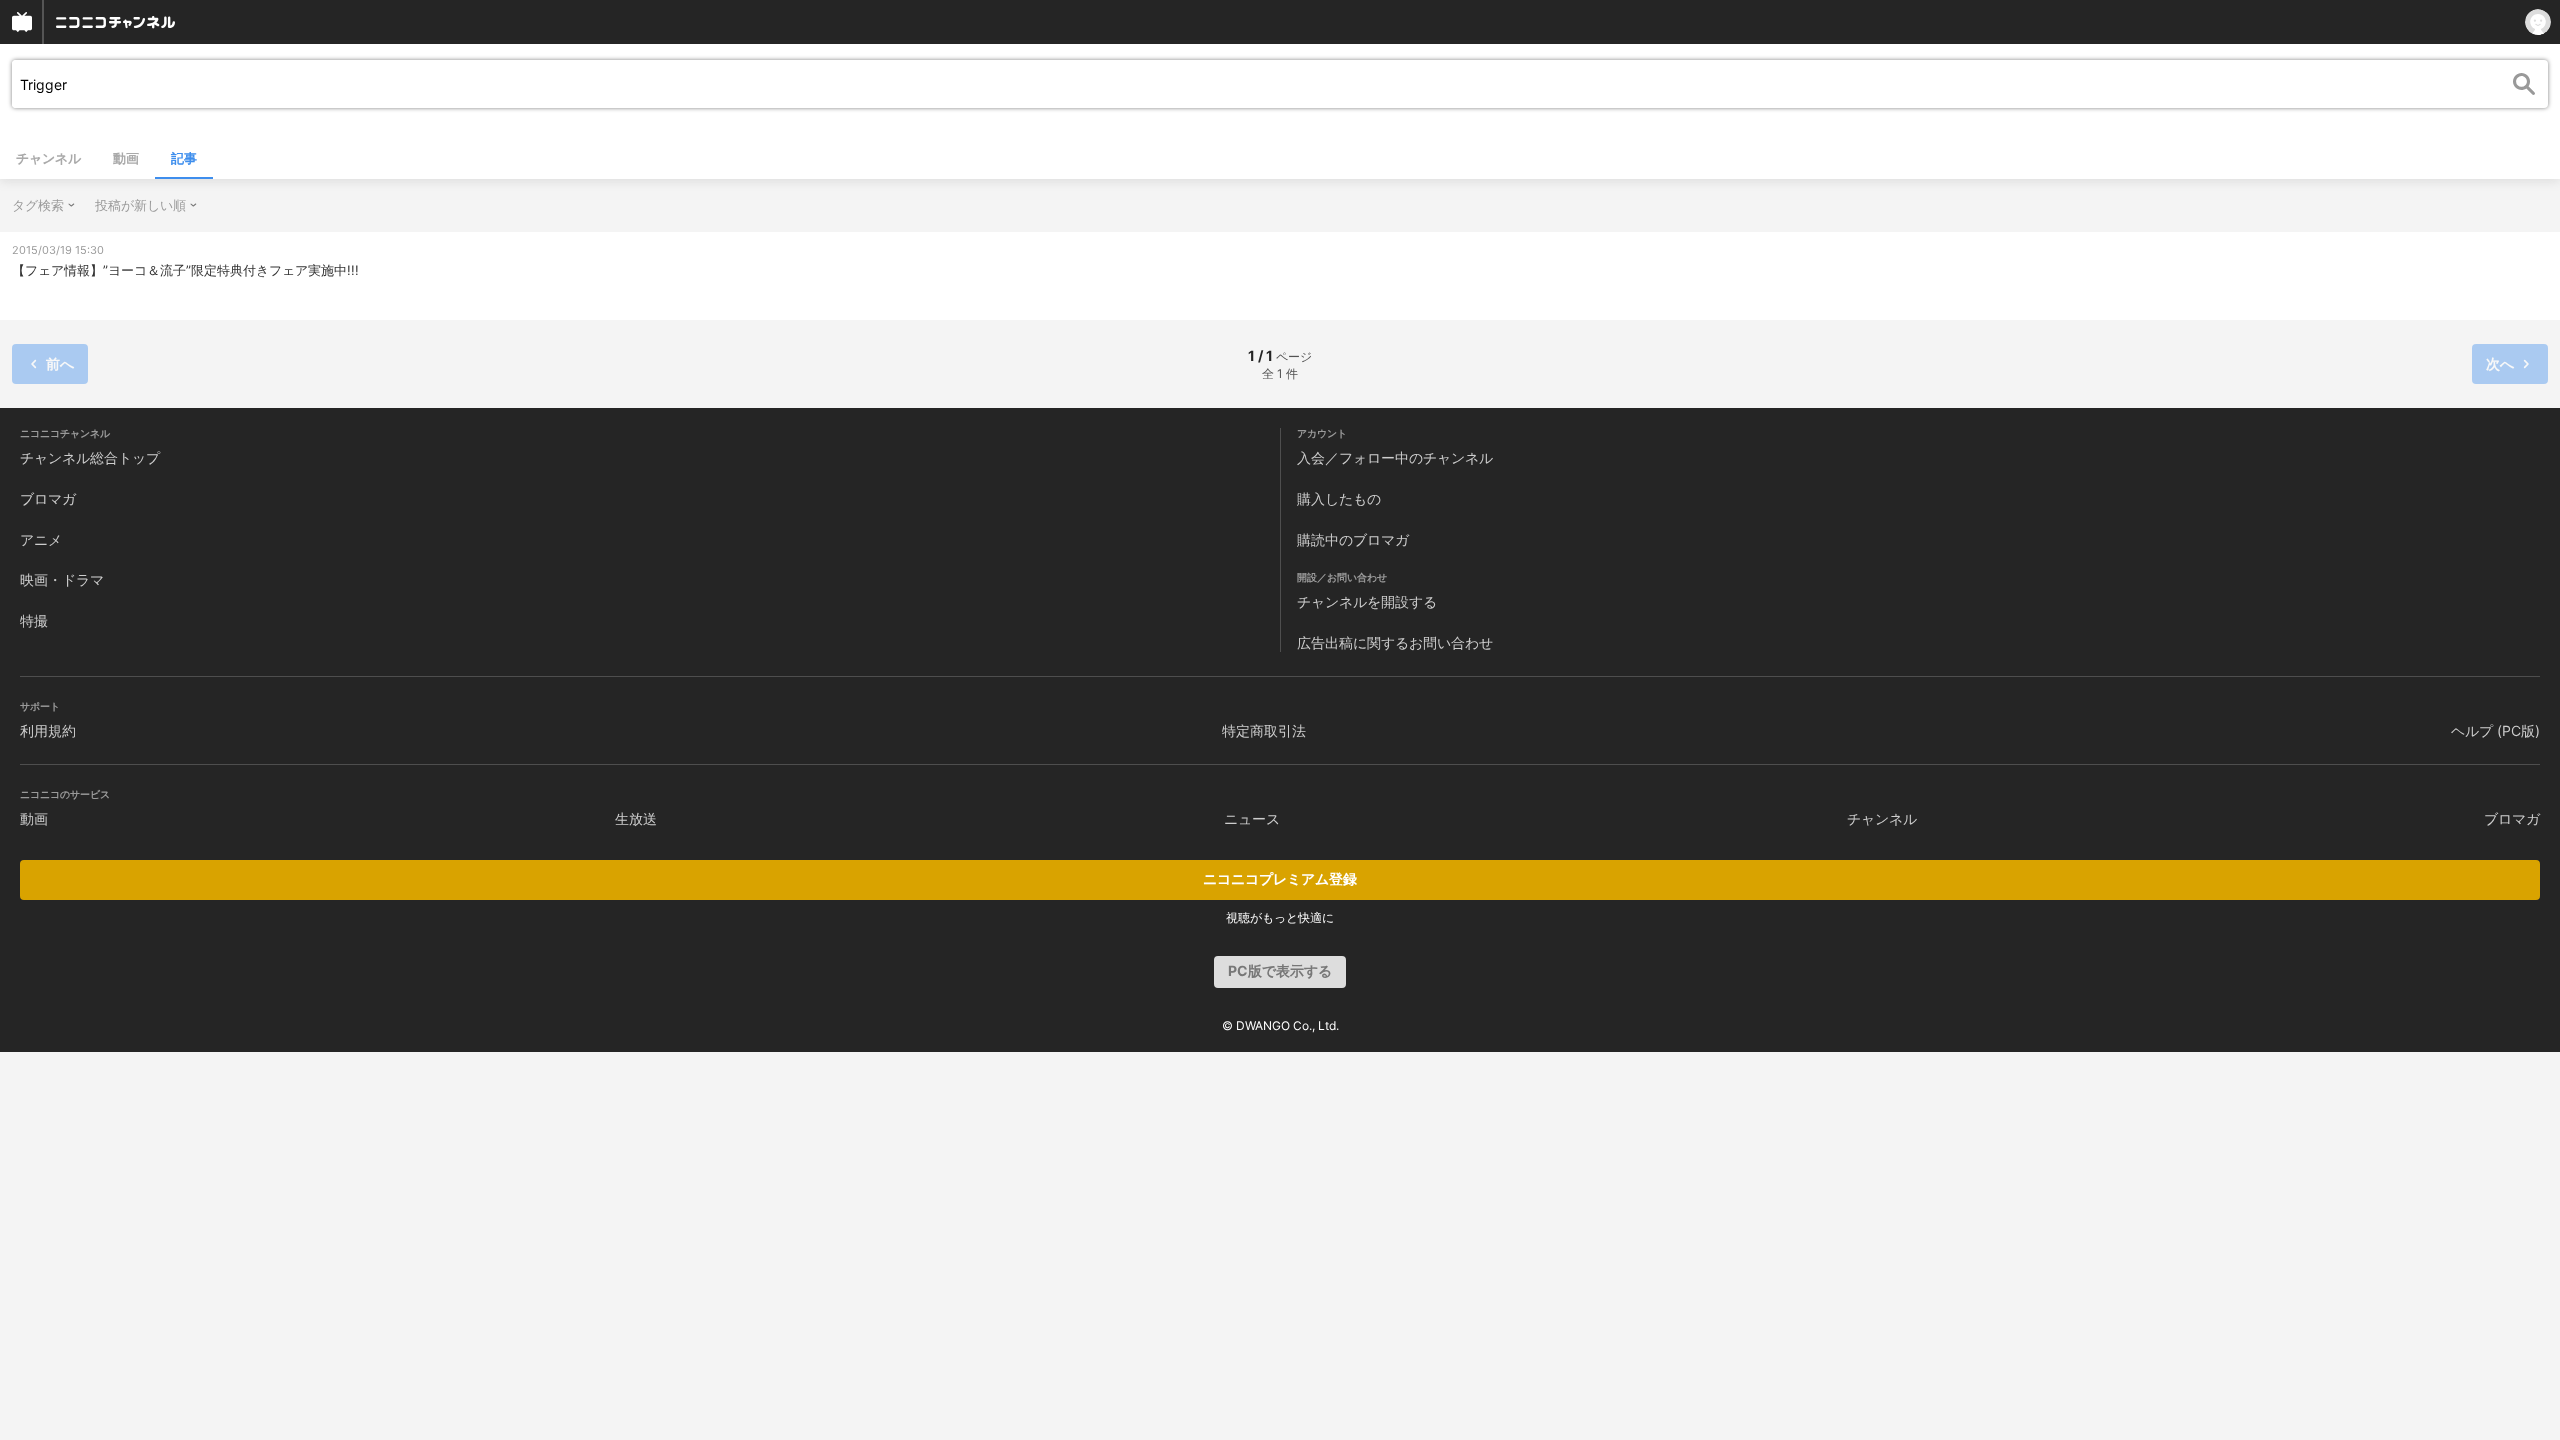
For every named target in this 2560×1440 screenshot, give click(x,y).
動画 (126, 158)
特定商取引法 (1264, 730)
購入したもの (1339, 498)
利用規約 (48, 730)
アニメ (41, 539)
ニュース (1252, 818)
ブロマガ (48, 498)
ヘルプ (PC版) (2495, 730)
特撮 (34, 620)
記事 (184, 158)
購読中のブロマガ (1353, 539)
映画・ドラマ (62, 579)
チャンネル (48, 158)
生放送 (636, 818)
